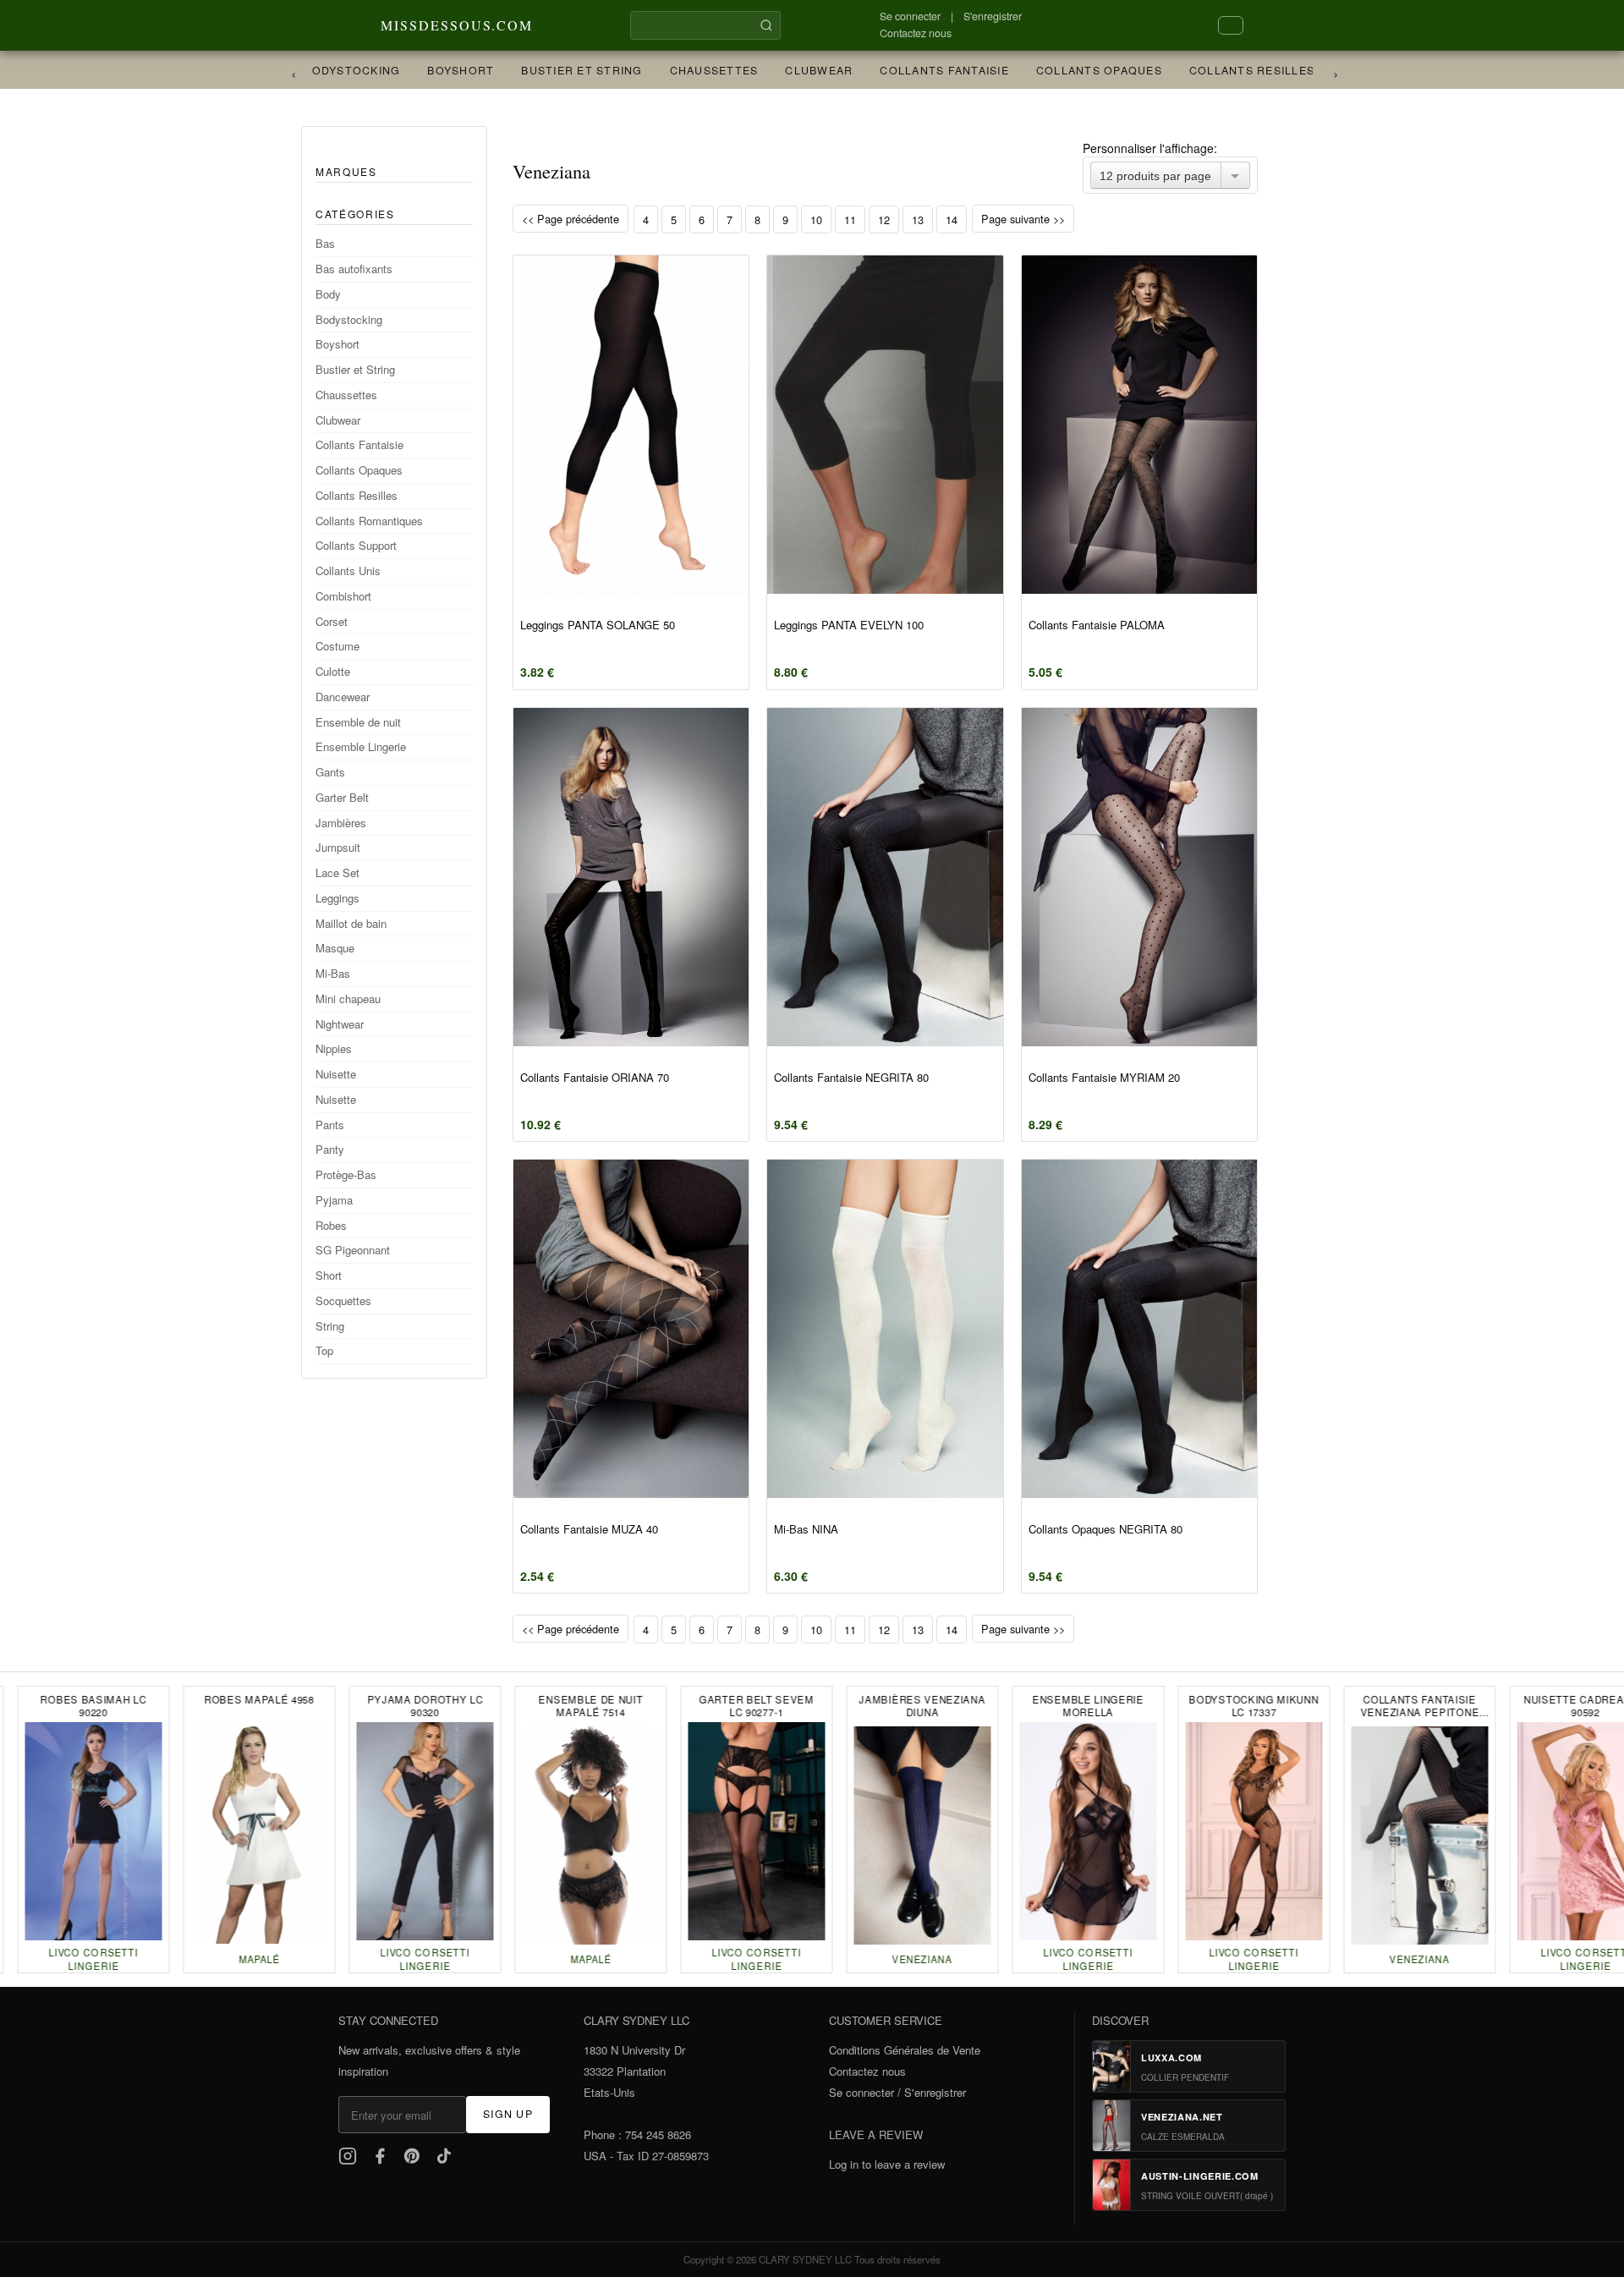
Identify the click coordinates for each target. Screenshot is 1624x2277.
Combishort (343, 596)
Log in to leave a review (887, 2164)
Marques (346, 171)
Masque (335, 948)
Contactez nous (916, 33)
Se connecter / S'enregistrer (897, 2092)
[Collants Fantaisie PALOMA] (1139, 425)
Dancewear (343, 697)
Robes (331, 1225)
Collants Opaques (1083, 70)
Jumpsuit (338, 847)
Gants (330, 772)
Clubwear (803, 70)
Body (328, 294)
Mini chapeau (348, 999)
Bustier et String (565, 70)
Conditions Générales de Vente (905, 2050)
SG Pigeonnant (353, 1250)
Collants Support (356, 545)
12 (884, 219)
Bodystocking (336, 70)
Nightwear (340, 1024)
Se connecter (910, 16)
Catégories (355, 214)
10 (816, 219)
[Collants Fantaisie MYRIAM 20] (1139, 877)
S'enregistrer (993, 16)
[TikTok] (444, 2156)
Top (324, 1350)
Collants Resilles (1236, 70)
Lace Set (337, 872)
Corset (332, 621)
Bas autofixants (354, 269)
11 (850, 219)
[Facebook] (380, 2156)
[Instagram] (348, 2156)
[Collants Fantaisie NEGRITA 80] (885, 877)
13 (918, 219)
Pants (330, 1125)
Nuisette (336, 1074)
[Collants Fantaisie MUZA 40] (631, 1329)
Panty (330, 1149)
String (330, 1326)
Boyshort (444, 70)
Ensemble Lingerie (361, 746)
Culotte (333, 671)
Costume (337, 646)
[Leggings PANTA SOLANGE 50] (631, 425)
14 (952, 219)
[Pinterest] (412, 2156)
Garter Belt (342, 797)
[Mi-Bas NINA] (885, 1329)
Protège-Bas (346, 1174)
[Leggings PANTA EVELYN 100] (885, 425)
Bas (325, 243)
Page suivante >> (1023, 219)
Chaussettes (698, 70)
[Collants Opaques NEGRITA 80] (1139, 1329)
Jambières (341, 823)
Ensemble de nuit (358, 722)
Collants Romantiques (369, 521)
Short (329, 1275)
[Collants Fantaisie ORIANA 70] (631, 877)
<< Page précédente (571, 219)
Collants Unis (348, 571)
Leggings (337, 898)
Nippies (334, 1048)
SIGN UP (508, 2114)
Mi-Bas (333, 973)
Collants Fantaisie (928, 70)
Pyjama (334, 1200)
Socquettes (343, 1300)
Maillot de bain (351, 923)
